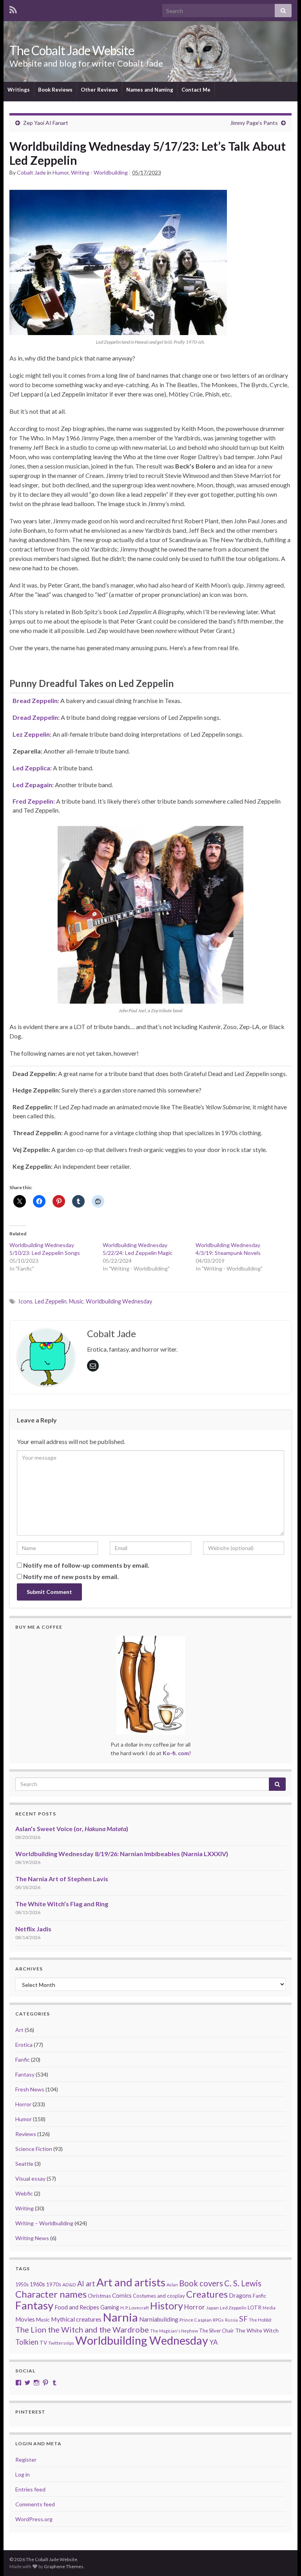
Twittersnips (61, 2343)
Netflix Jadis (33, 1929)
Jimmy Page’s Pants (254, 123)
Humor (61, 172)
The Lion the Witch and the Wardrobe (82, 2329)
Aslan (172, 2285)
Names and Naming (150, 90)
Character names (51, 2294)
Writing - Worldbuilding (99, 172)
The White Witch (257, 2330)
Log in (23, 2474)
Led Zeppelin (51, 1301)
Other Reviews (99, 90)
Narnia (120, 2317)
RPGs (218, 2320)
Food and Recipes (77, 2307)
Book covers (201, 2283)
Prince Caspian (196, 2320)
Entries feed (30, 2489)
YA (214, 2342)
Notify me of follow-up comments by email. (86, 1565)
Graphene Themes (64, 2566)
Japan (212, 2308)
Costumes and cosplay (159, 2296)
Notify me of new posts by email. (71, 1576)
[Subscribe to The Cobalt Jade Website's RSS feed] (13, 8)
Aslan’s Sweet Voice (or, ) (72, 1829)
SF (243, 2319)
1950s (22, 2285)
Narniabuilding (159, 2319)
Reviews (26, 2134)
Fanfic (23, 2060)
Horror (23, 2104)
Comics (122, 2295)
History (167, 2306)
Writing (24, 2208)
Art (19, 2030)
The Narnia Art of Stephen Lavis (62, 1879)
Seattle (24, 2164)
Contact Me (196, 90)
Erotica (24, 2045)
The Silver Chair (217, 2331)
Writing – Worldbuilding (44, 2223)
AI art (86, 2284)
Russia (231, 2320)
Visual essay (30, 2179)
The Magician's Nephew (174, 2331)
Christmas (99, 2296)
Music (76, 1301)
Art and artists (131, 2282)
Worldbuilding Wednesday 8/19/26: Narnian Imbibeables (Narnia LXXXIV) (122, 1854)
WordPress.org (34, 2519)
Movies (25, 2319)
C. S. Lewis (243, 2283)
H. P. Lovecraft (135, 2308)
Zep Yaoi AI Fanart (46, 123)
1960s (37, 2284)
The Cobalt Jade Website (72, 50)
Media (269, 2308)
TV (43, 2343)
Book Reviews (55, 90)
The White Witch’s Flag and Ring (62, 1904)
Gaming (110, 2307)
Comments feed (35, 2504)
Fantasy (25, 2074)
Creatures (207, 2294)
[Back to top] (283, 2558)
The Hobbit (260, 2320)
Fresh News (30, 2089)
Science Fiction (34, 2149)
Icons (25, 1301)
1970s (54, 2284)
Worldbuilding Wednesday (119, 1301)
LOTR (255, 2307)
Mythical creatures (76, 2319)
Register (26, 2460)
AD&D (69, 2285)
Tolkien (27, 2342)
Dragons (240, 2296)
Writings (19, 90)
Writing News (32, 2238)
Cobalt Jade (31, 172)
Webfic (24, 2193)
